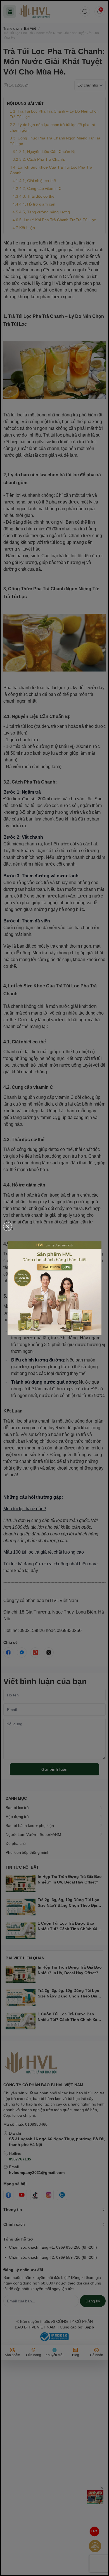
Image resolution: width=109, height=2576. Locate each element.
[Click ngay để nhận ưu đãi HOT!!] (54, 1288)
